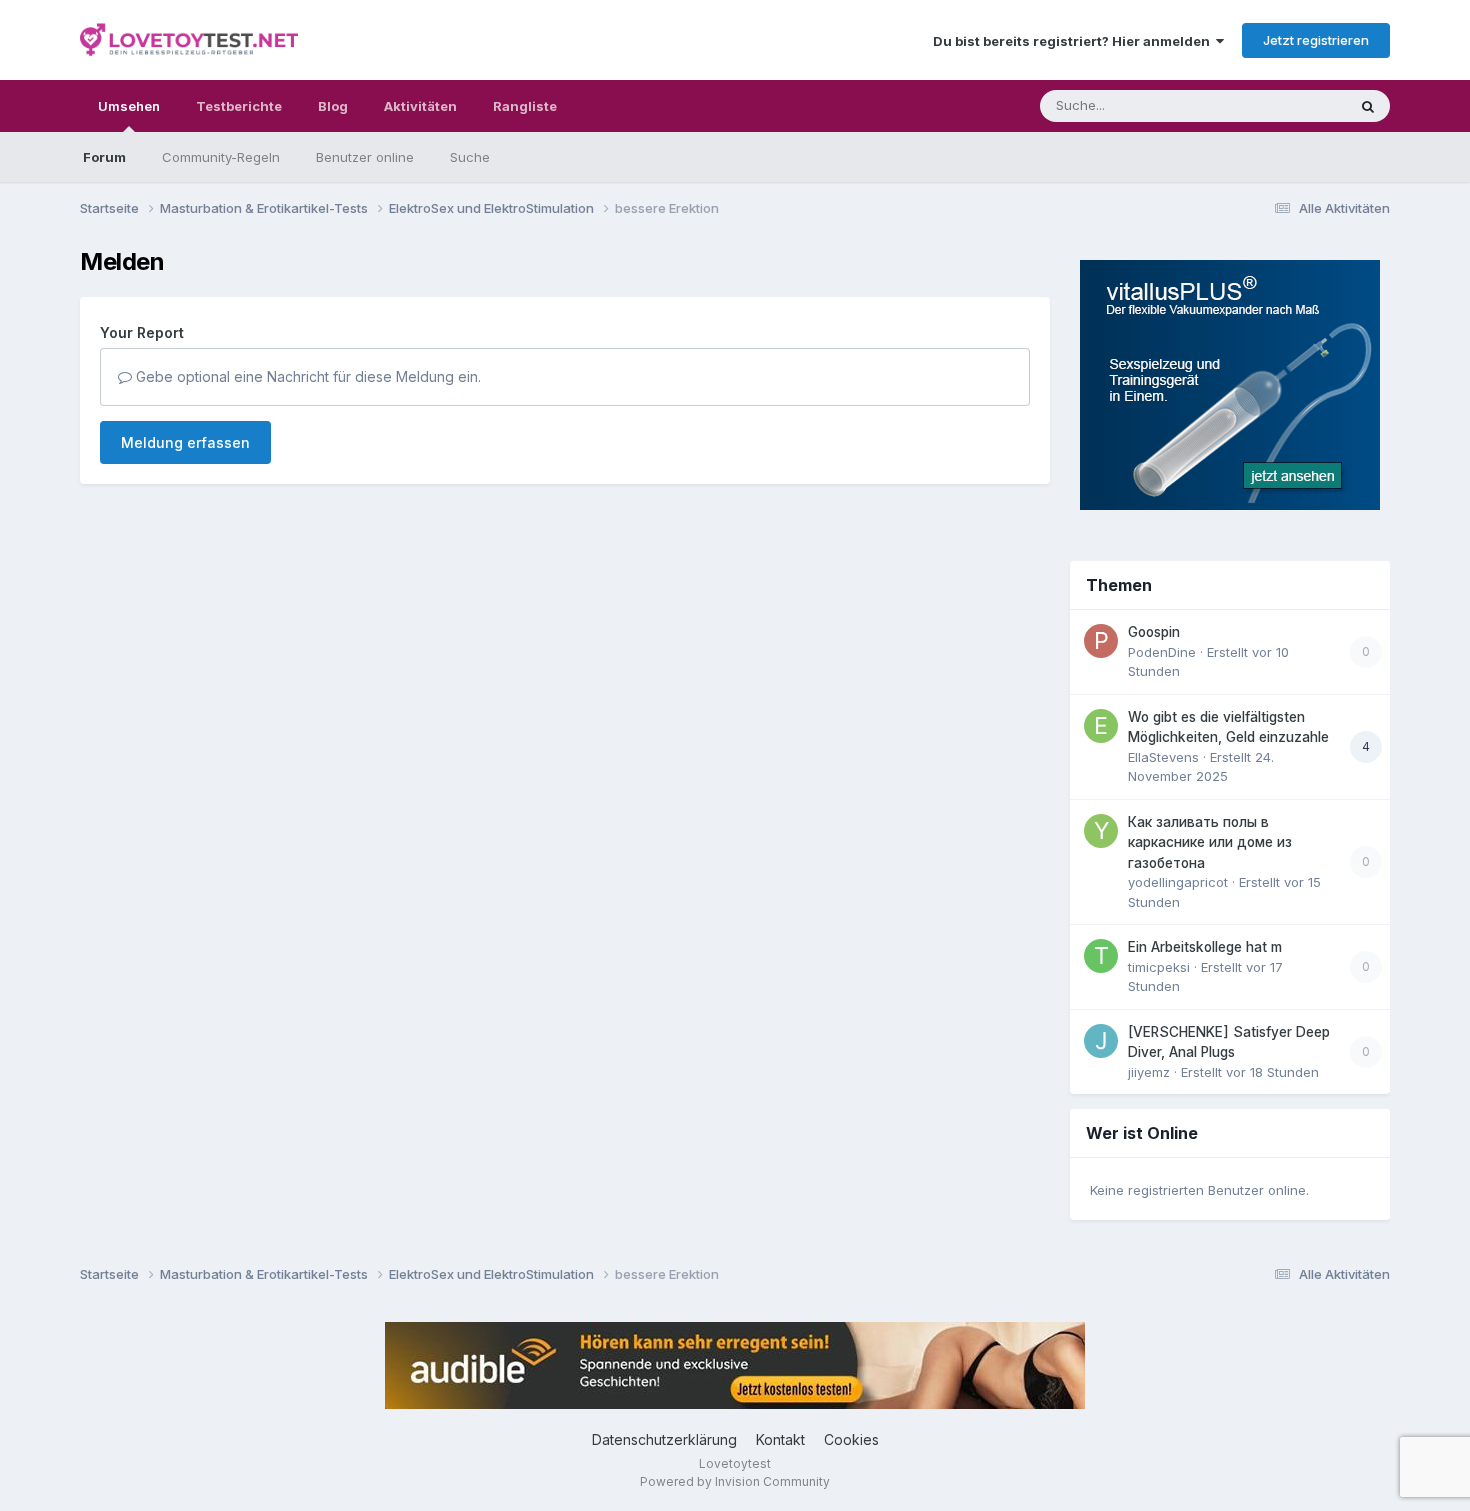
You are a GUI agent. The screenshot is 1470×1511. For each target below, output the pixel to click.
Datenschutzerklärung (664, 1439)
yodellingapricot (1178, 882)
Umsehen (129, 106)
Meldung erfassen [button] (185, 442)
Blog (333, 106)
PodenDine (1162, 652)
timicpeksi (1159, 967)
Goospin (1154, 632)
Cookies (851, 1439)
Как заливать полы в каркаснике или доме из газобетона (1210, 842)
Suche (470, 157)
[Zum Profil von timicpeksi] (1101, 956)
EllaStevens (1163, 757)
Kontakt (780, 1439)
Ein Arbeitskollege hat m (1205, 947)
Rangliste (525, 106)
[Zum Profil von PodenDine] (1101, 641)
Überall (1298, 105)
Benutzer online (365, 157)
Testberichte (239, 106)
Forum (104, 157)
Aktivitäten (420, 106)
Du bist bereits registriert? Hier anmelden (1074, 41)
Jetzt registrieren (1316, 40)
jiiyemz (1149, 1072)
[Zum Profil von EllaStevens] (1101, 726)
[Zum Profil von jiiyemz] (1101, 1041)
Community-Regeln (221, 157)
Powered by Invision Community (735, 1481)
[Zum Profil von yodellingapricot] (1101, 831)
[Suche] (1368, 106)
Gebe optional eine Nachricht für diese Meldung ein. (306, 376)
